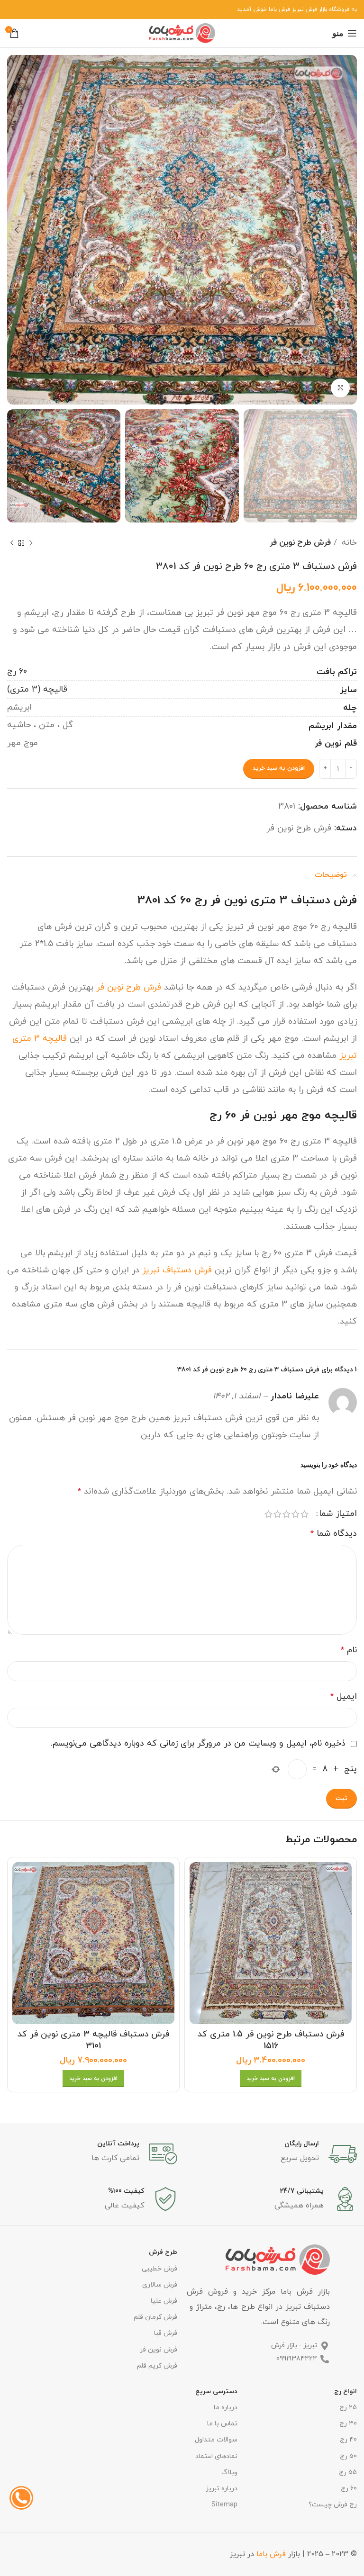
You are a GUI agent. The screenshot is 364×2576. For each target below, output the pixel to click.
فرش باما (271, 2554)
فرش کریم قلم (157, 2366)
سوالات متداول (216, 2440)
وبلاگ (229, 2472)
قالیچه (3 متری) (37, 689)
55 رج (348, 2472)
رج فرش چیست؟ (333, 2505)
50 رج (348, 2456)
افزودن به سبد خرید (279, 768)
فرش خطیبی (159, 2269)
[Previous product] (31, 543)
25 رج (348, 2408)
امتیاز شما (338, 1514)
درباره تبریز (221, 2489)
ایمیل (344, 1697)
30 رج (348, 2424)
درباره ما (225, 2408)
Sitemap (224, 2505)
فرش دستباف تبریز (177, 1270)
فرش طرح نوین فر (300, 543)
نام (349, 1650)
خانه (348, 543)
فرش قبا (166, 2333)
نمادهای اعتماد (216, 2456)
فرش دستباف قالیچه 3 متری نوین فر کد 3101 (93, 2040)
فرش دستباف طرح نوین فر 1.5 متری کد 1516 (271, 2040)
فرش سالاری (160, 2285)
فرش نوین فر (159, 2350)
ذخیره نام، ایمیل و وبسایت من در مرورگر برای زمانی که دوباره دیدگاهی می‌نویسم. (198, 1743)
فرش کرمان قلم (155, 2317)
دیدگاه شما (334, 1534)
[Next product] (12, 543)
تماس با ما (222, 2424)
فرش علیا (164, 2301)
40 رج (348, 2440)
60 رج (17, 671)
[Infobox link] (272, 2154)
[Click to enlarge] (340, 388)
